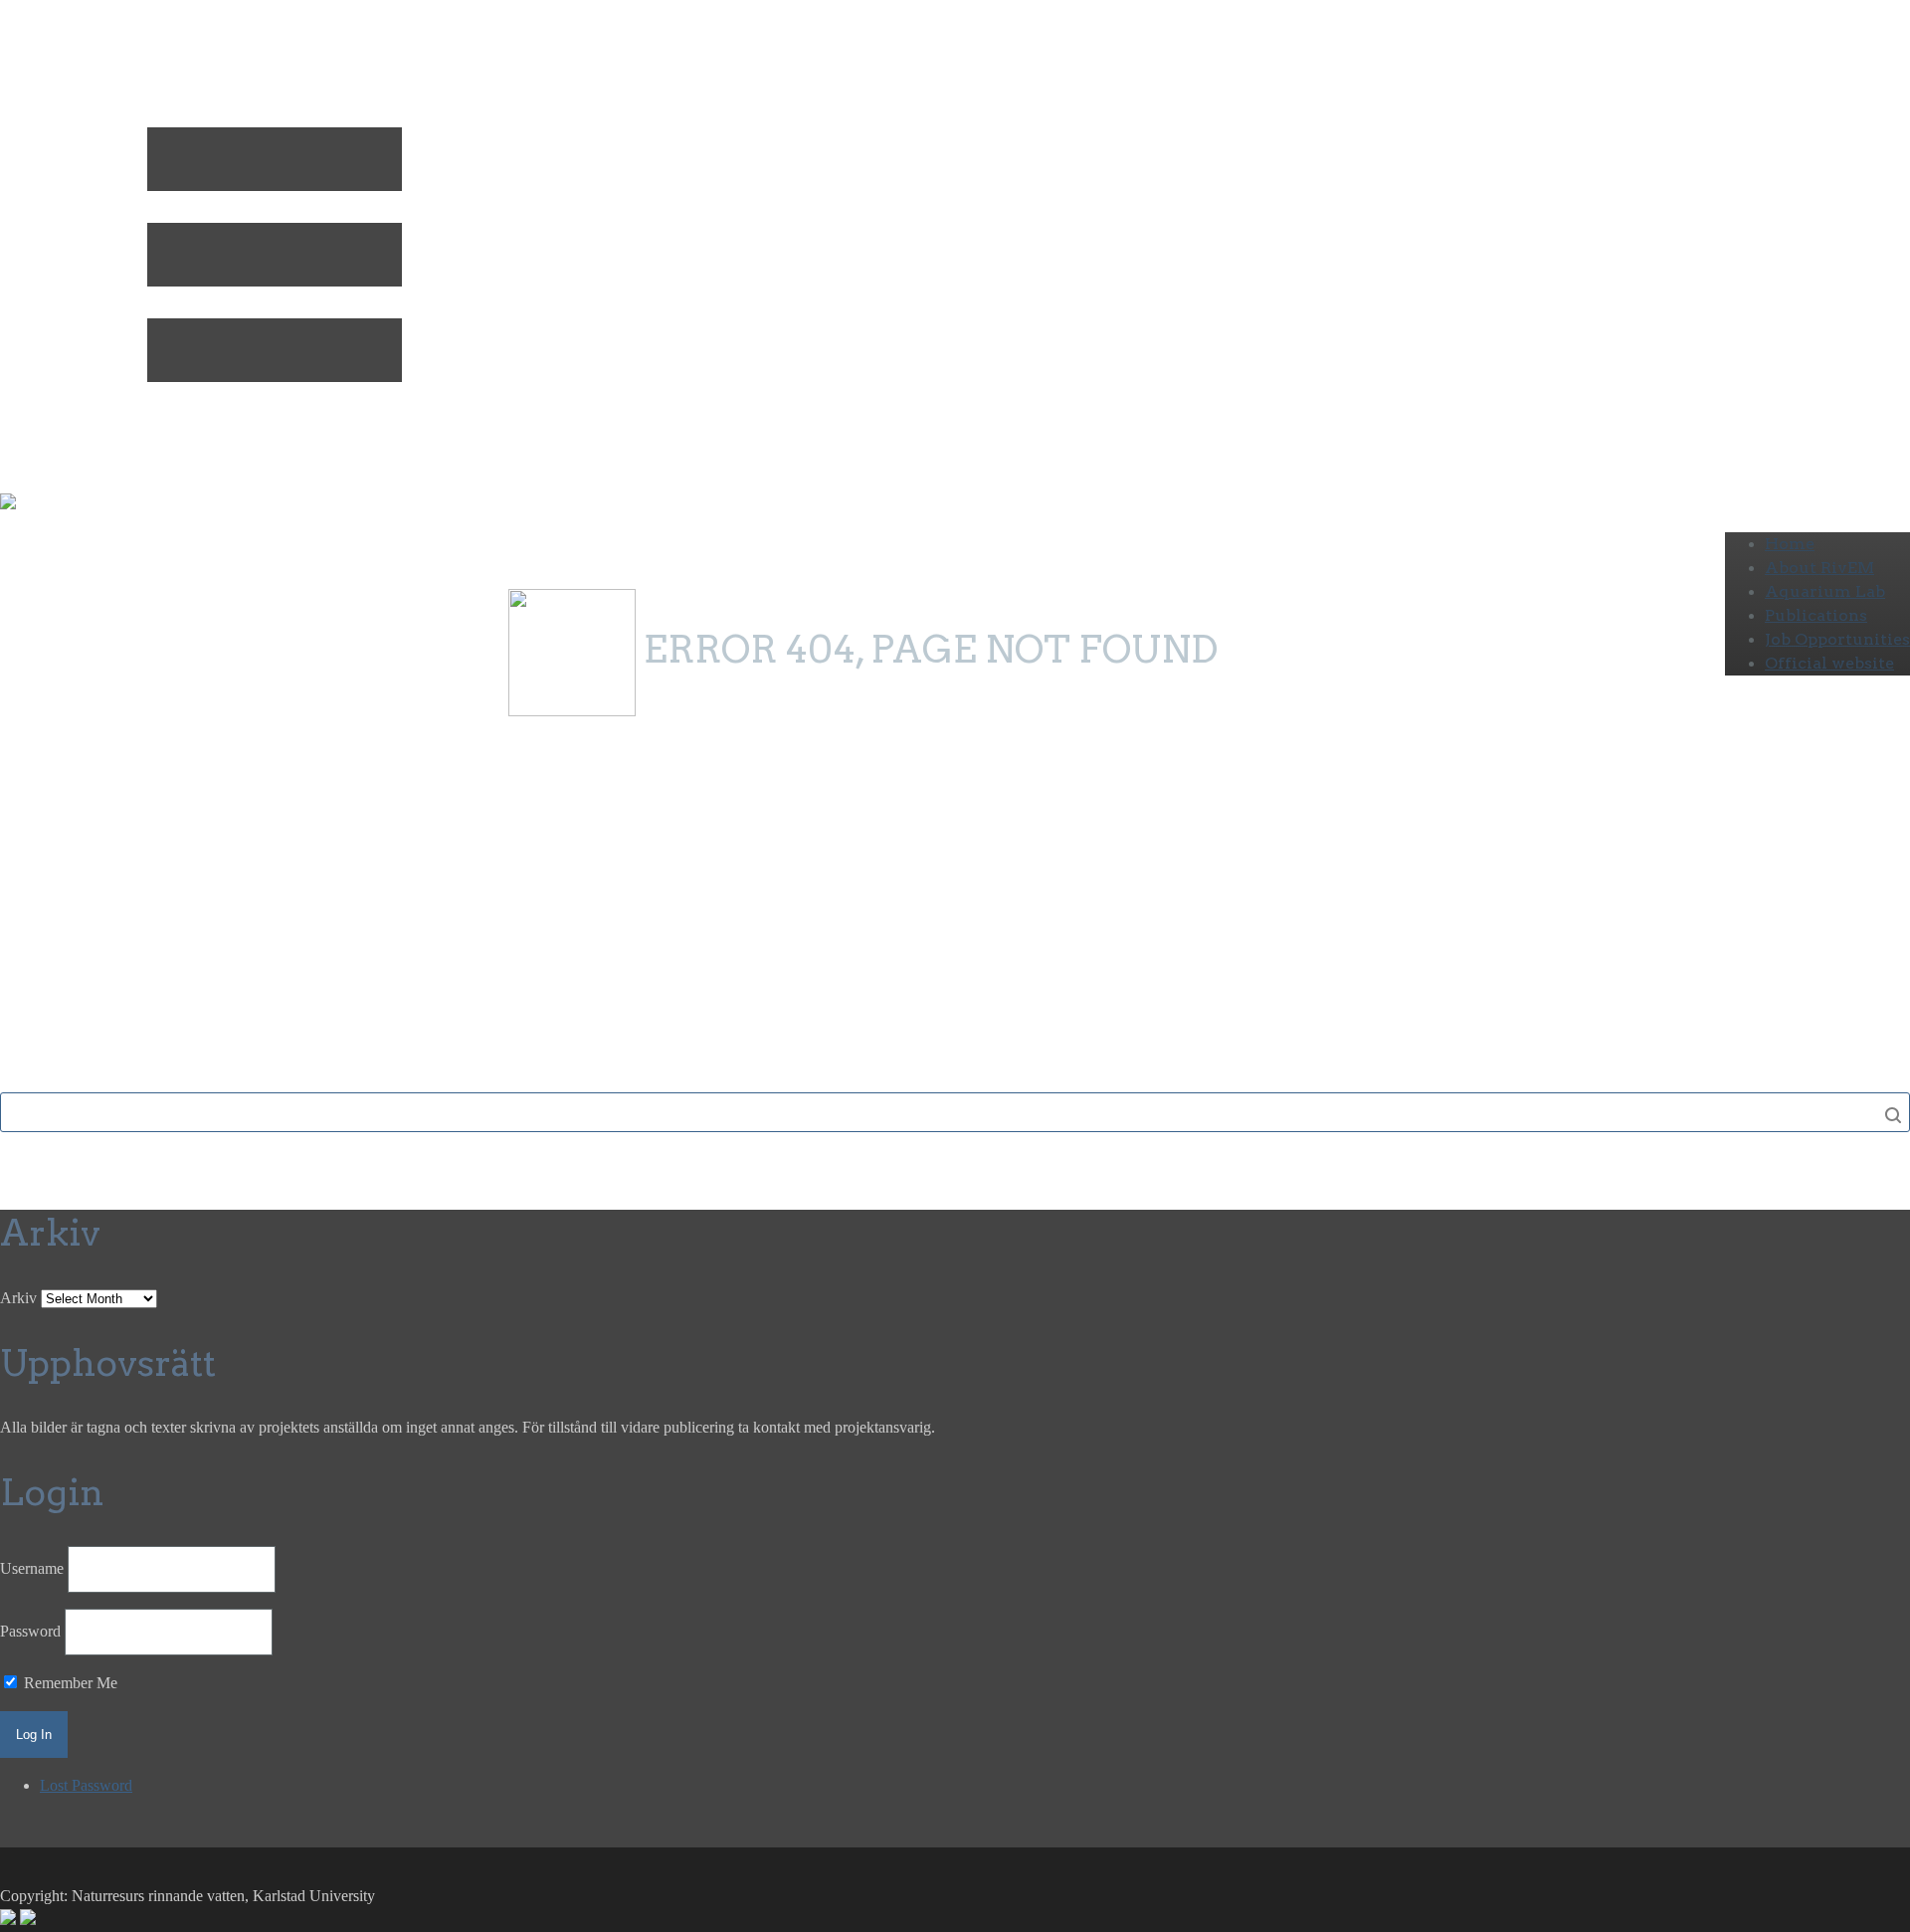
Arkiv (18, 1298)
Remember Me (69, 1683)
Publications (1816, 615)
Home (1790, 544)
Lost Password (86, 1785)
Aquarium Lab (1825, 591)
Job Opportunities (1837, 639)
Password (30, 1631)
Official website (1829, 663)
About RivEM (1819, 568)
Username (32, 1568)
